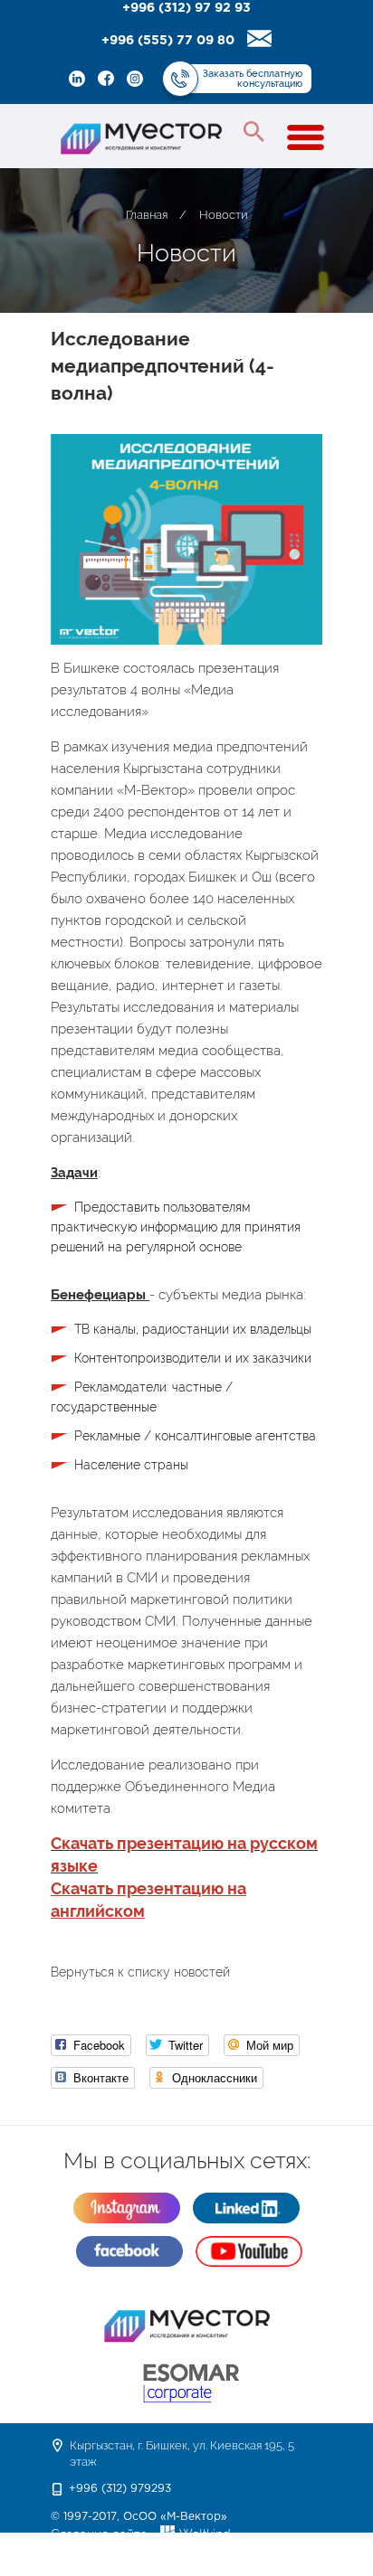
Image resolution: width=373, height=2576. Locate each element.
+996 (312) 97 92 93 (186, 8)
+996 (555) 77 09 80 (168, 41)
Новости (224, 215)
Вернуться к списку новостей (140, 1972)
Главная (147, 215)
